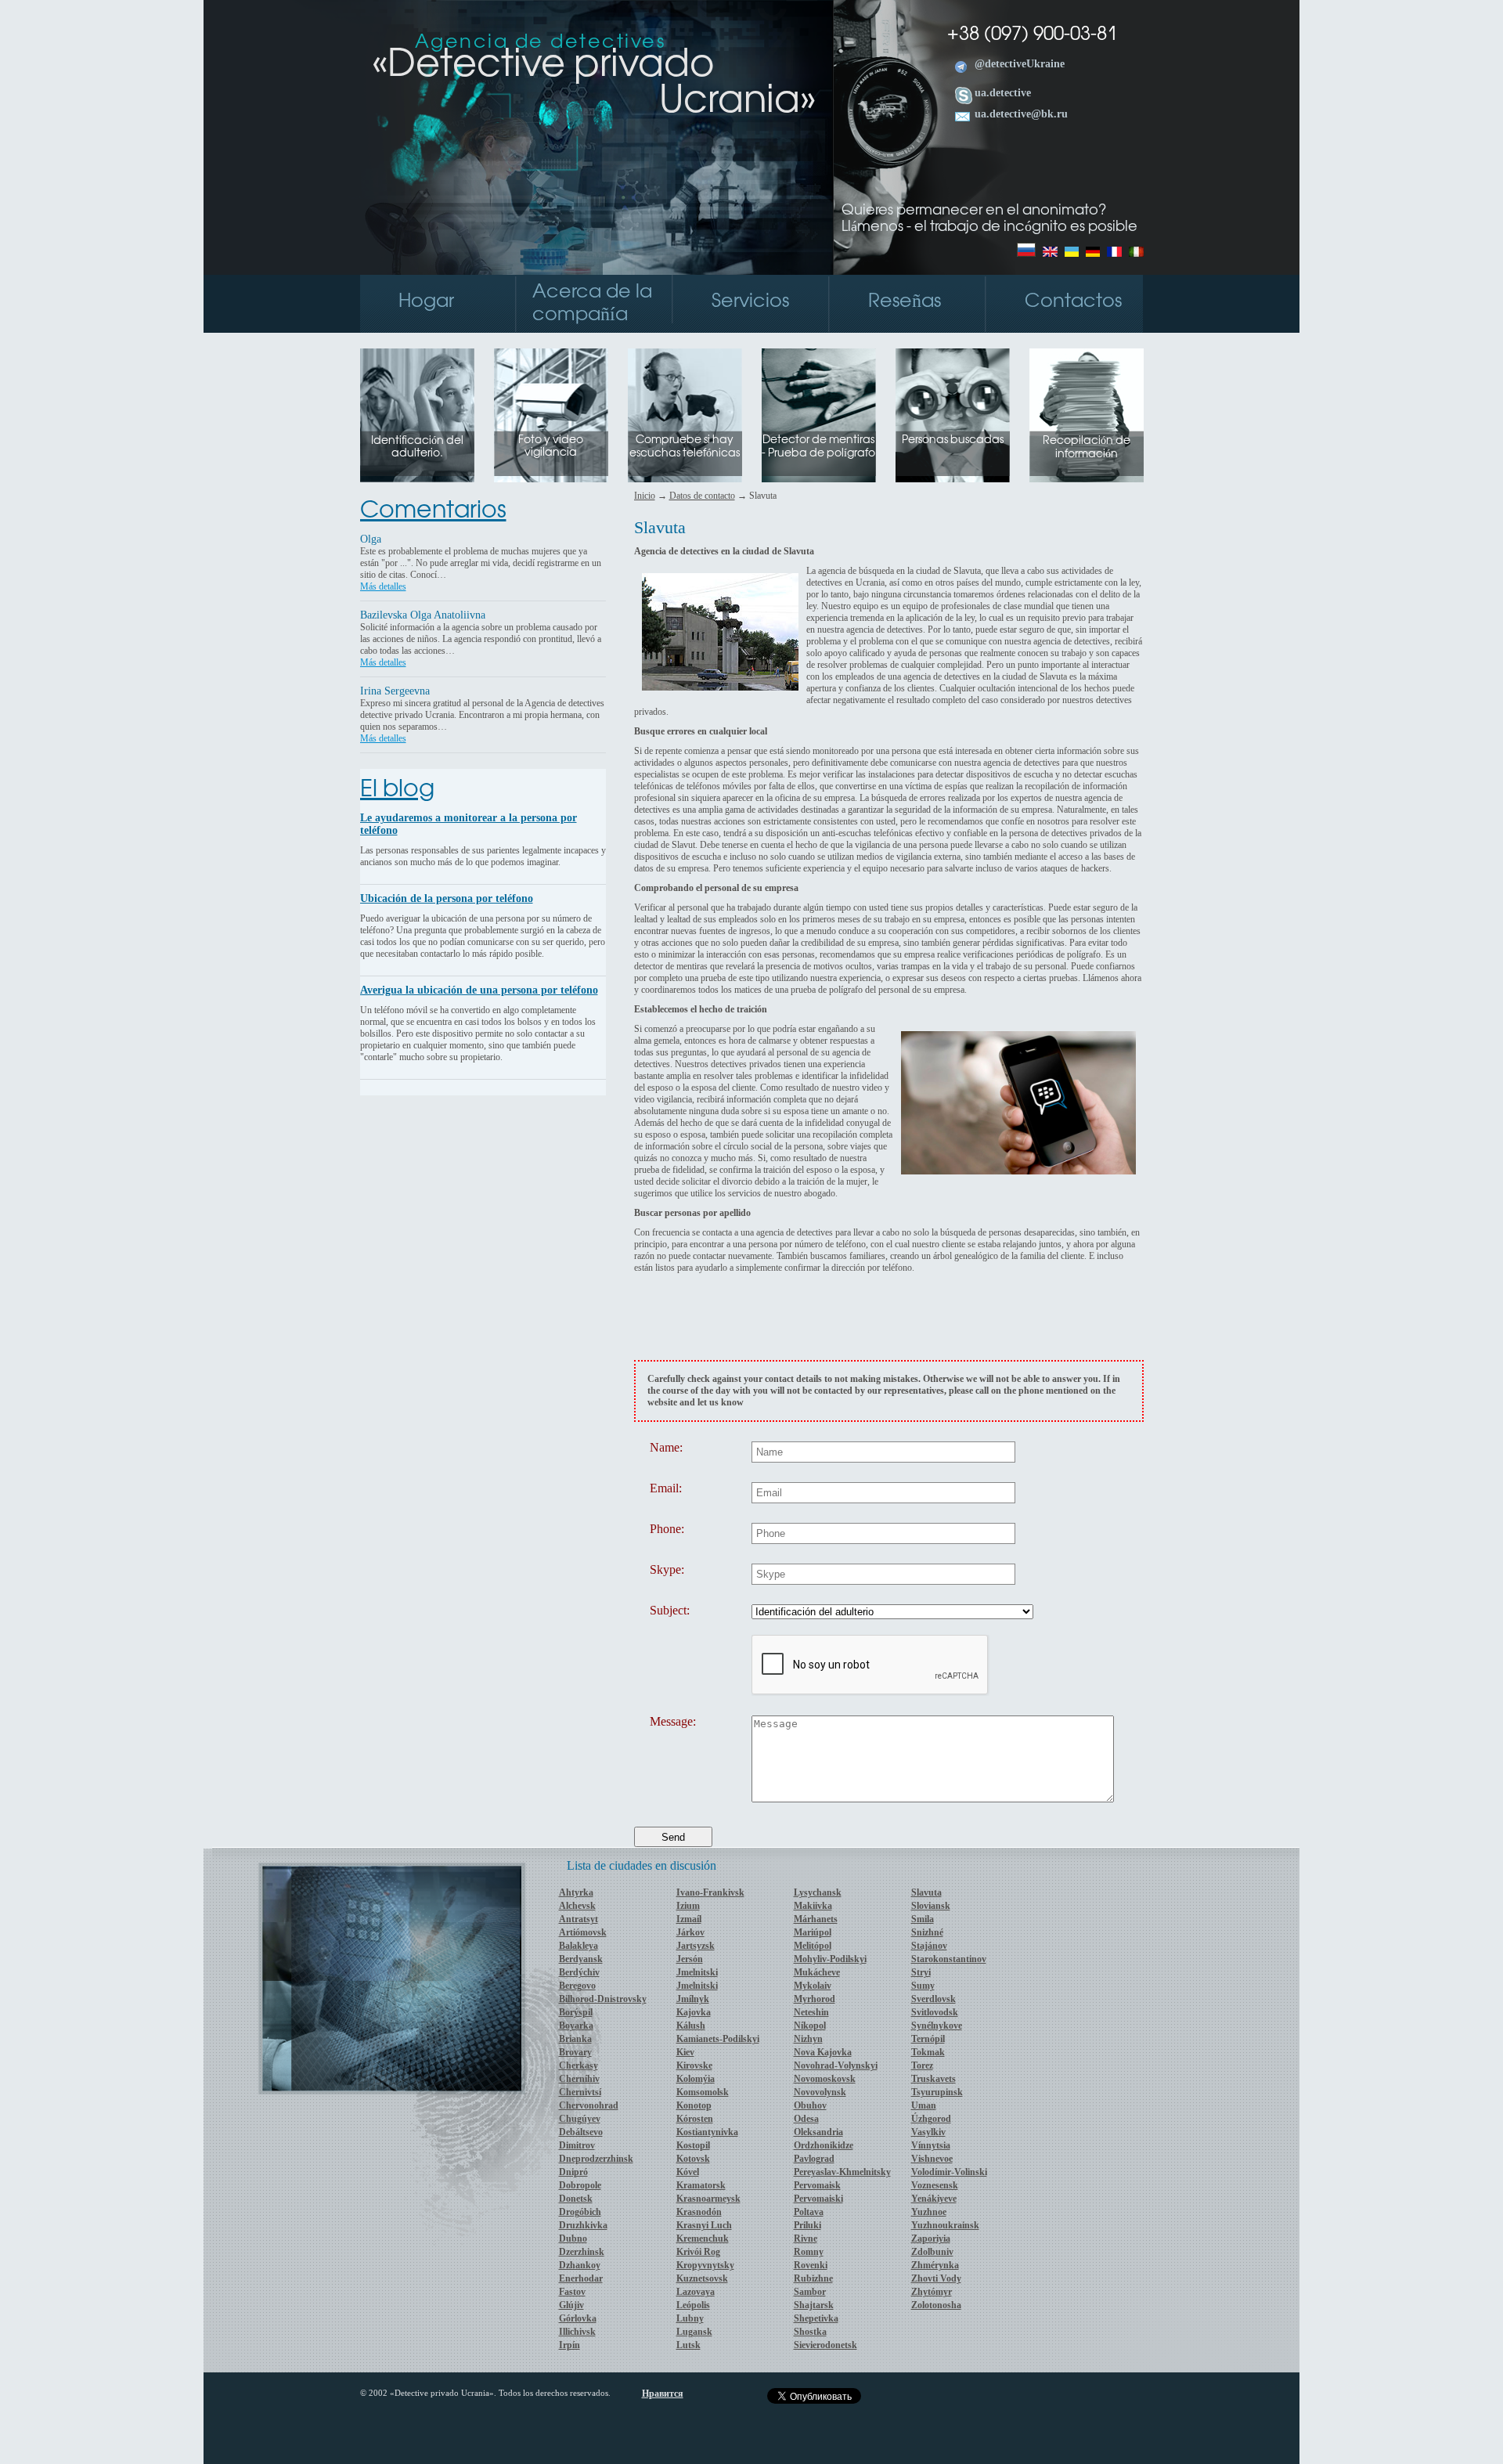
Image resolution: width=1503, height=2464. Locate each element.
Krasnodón (699, 2212)
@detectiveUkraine (1020, 64)
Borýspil (576, 2012)
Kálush (691, 2026)
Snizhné (927, 1932)
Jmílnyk (693, 1999)
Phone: (667, 1529)
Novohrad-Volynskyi (836, 2065)
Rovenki (811, 2265)
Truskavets (934, 2079)
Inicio (645, 496)
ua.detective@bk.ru (1021, 114)
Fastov (572, 2292)
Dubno (573, 2239)
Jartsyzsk (696, 1946)
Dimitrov (577, 2145)
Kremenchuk (703, 2239)
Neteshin (811, 2012)
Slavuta (926, 1892)
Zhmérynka (935, 2265)
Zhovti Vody (936, 2278)
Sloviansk (931, 1906)
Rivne (806, 2239)
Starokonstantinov (949, 1959)
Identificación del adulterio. (417, 447)
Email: (666, 1488)
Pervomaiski (818, 2199)
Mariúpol (813, 1932)
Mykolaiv (813, 1986)
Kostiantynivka (707, 2132)
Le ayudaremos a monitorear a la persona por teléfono (469, 824)
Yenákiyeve (934, 2199)
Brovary (575, 2052)
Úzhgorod (931, 2119)
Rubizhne (813, 2278)
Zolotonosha (936, 2305)
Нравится (663, 2394)
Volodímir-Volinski (949, 2172)
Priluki (807, 2225)
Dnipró (573, 2172)
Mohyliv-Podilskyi (830, 1959)
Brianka (575, 2039)
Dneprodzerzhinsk (596, 2159)
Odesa (806, 2119)
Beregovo (577, 1986)
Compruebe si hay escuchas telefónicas (685, 447)
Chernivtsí (580, 2092)
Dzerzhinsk (582, 2252)
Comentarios (433, 511)
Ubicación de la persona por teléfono (447, 898)
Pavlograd (814, 2159)
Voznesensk (935, 2185)
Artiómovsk (583, 1932)
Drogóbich (580, 2212)
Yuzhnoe (929, 2212)
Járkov (690, 1932)
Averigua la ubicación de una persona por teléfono (479, 990)
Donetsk (576, 2199)
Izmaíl (689, 1919)
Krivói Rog (698, 2252)
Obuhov (810, 2105)
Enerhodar (581, 2278)
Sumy (923, 1986)
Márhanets (816, 1919)
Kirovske (694, 2065)
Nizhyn (808, 2039)
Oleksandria (818, 2132)
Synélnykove (937, 2026)
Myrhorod (815, 1999)
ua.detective (1003, 93)
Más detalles (383, 586)
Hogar (426, 302)
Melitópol (813, 1946)
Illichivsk (577, 2332)
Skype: (667, 1570)
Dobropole (580, 2185)
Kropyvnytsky (705, 2265)
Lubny (690, 2318)
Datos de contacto (702, 496)
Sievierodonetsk (825, 2345)
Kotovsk (693, 2159)
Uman (924, 2105)
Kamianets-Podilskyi (718, 2039)
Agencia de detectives (541, 43)
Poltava (809, 2212)
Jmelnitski (697, 1972)
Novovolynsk (820, 2092)
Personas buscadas (953, 440)
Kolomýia (696, 2079)
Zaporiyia (931, 2239)
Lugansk (694, 2332)
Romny (809, 2252)
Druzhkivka (583, 2225)
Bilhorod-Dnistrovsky (603, 1999)
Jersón (690, 1959)
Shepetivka (816, 2318)
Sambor (810, 2292)
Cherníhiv (579, 2079)
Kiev (685, 2052)
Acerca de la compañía (592, 303)
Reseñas (905, 302)
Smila (923, 1919)
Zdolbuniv (932, 2252)
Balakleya (578, 1946)
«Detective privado (594, 83)
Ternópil (928, 2039)
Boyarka (576, 2026)
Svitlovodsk (935, 2012)
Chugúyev (580, 2119)
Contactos (1073, 302)
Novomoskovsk (825, 2079)
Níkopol (810, 2026)
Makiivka (813, 1906)
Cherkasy (578, 2065)
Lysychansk (818, 1892)
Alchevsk (577, 1906)
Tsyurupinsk (937, 2092)
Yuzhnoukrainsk (945, 2225)
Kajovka (694, 2012)
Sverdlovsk (934, 1999)
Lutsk (688, 2345)
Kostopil (693, 2145)
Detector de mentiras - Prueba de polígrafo (818, 447)
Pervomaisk (817, 2185)
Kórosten (695, 2119)
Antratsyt (578, 1919)
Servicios (750, 302)
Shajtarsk (814, 2305)
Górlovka (578, 2318)
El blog (397, 790)
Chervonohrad (589, 2105)
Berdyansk (581, 1959)
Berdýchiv (579, 1972)
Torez (922, 2065)
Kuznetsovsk (702, 2278)
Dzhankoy (580, 2265)
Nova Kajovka (823, 2052)
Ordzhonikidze (824, 2145)
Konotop (694, 2105)
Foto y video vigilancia (551, 447)
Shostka (810, 2332)
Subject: (670, 1611)
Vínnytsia (931, 2145)
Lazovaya (696, 2292)
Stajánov (929, 1946)
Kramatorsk (701, 2185)
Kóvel (688, 2172)
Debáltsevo (581, 2132)
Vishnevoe (932, 2159)
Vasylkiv (928, 2132)
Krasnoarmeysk (708, 2199)
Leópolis (693, 2305)
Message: (673, 1722)
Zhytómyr (932, 2292)
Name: (666, 1448)
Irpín (569, 2345)
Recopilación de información (1087, 448)
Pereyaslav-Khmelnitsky (842, 2172)
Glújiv (571, 2305)
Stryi (921, 1972)
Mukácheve (817, 1972)
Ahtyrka (576, 1892)
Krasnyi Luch (704, 2225)
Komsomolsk (703, 2092)
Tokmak (928, 2052)
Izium (688, 1906)
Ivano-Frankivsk (710, 1892)
